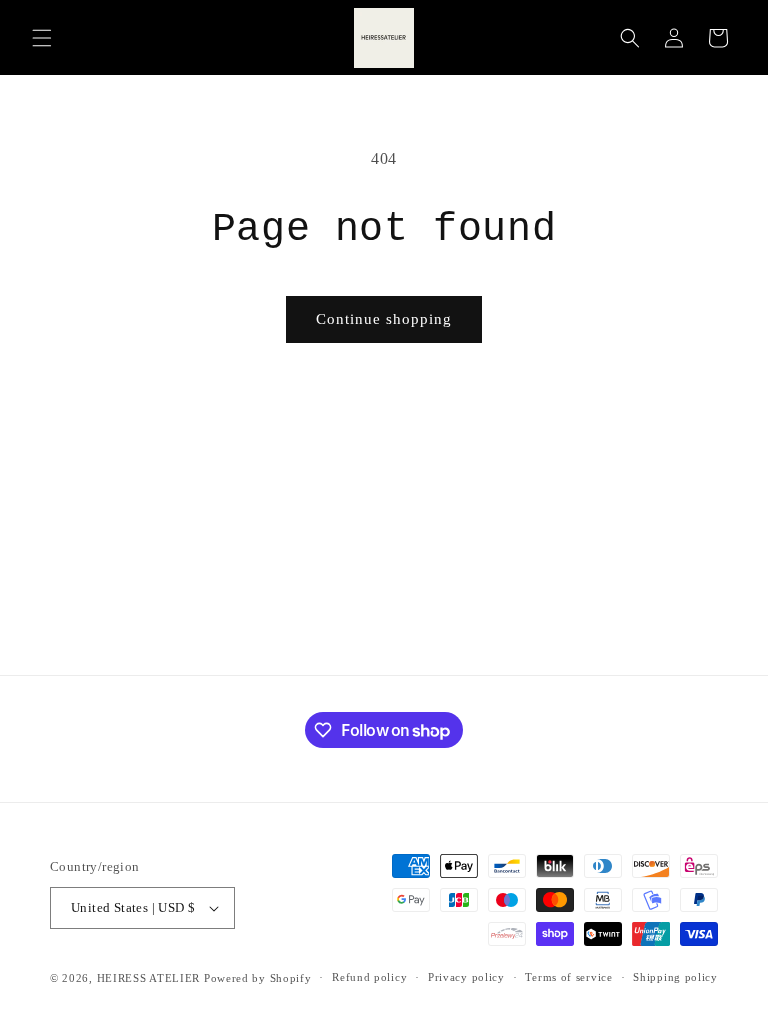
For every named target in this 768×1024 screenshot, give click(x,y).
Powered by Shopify (258, 978)
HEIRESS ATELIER (149, 978)
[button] (42, 38)
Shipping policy (675, 977)
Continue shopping (384, 319)
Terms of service (568, 977)
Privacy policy (466, 977)
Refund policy (369, 977)
